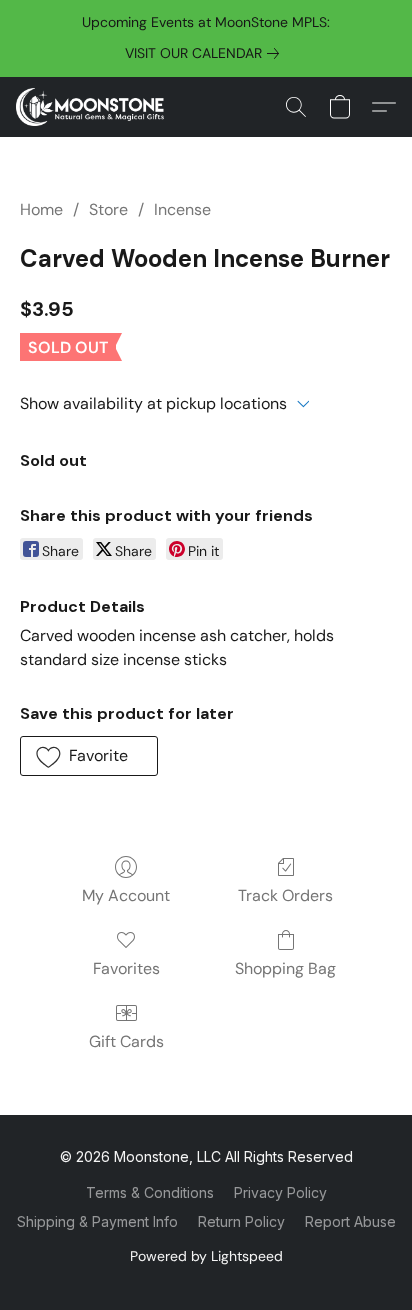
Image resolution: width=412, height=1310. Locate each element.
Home (41, 209)
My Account (126, 895)
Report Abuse (350, 1221)
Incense (182, 209)
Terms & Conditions (150, 1192)
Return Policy (241, 1221)
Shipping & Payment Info (97, 1221)
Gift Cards (126, 1041)
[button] (94, 107)
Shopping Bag (285, 968)
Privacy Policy (280, 1192)
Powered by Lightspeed (206, 1256)
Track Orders (285, 895)
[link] (206, 53)
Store (108, 209)
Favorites (126, 968)
